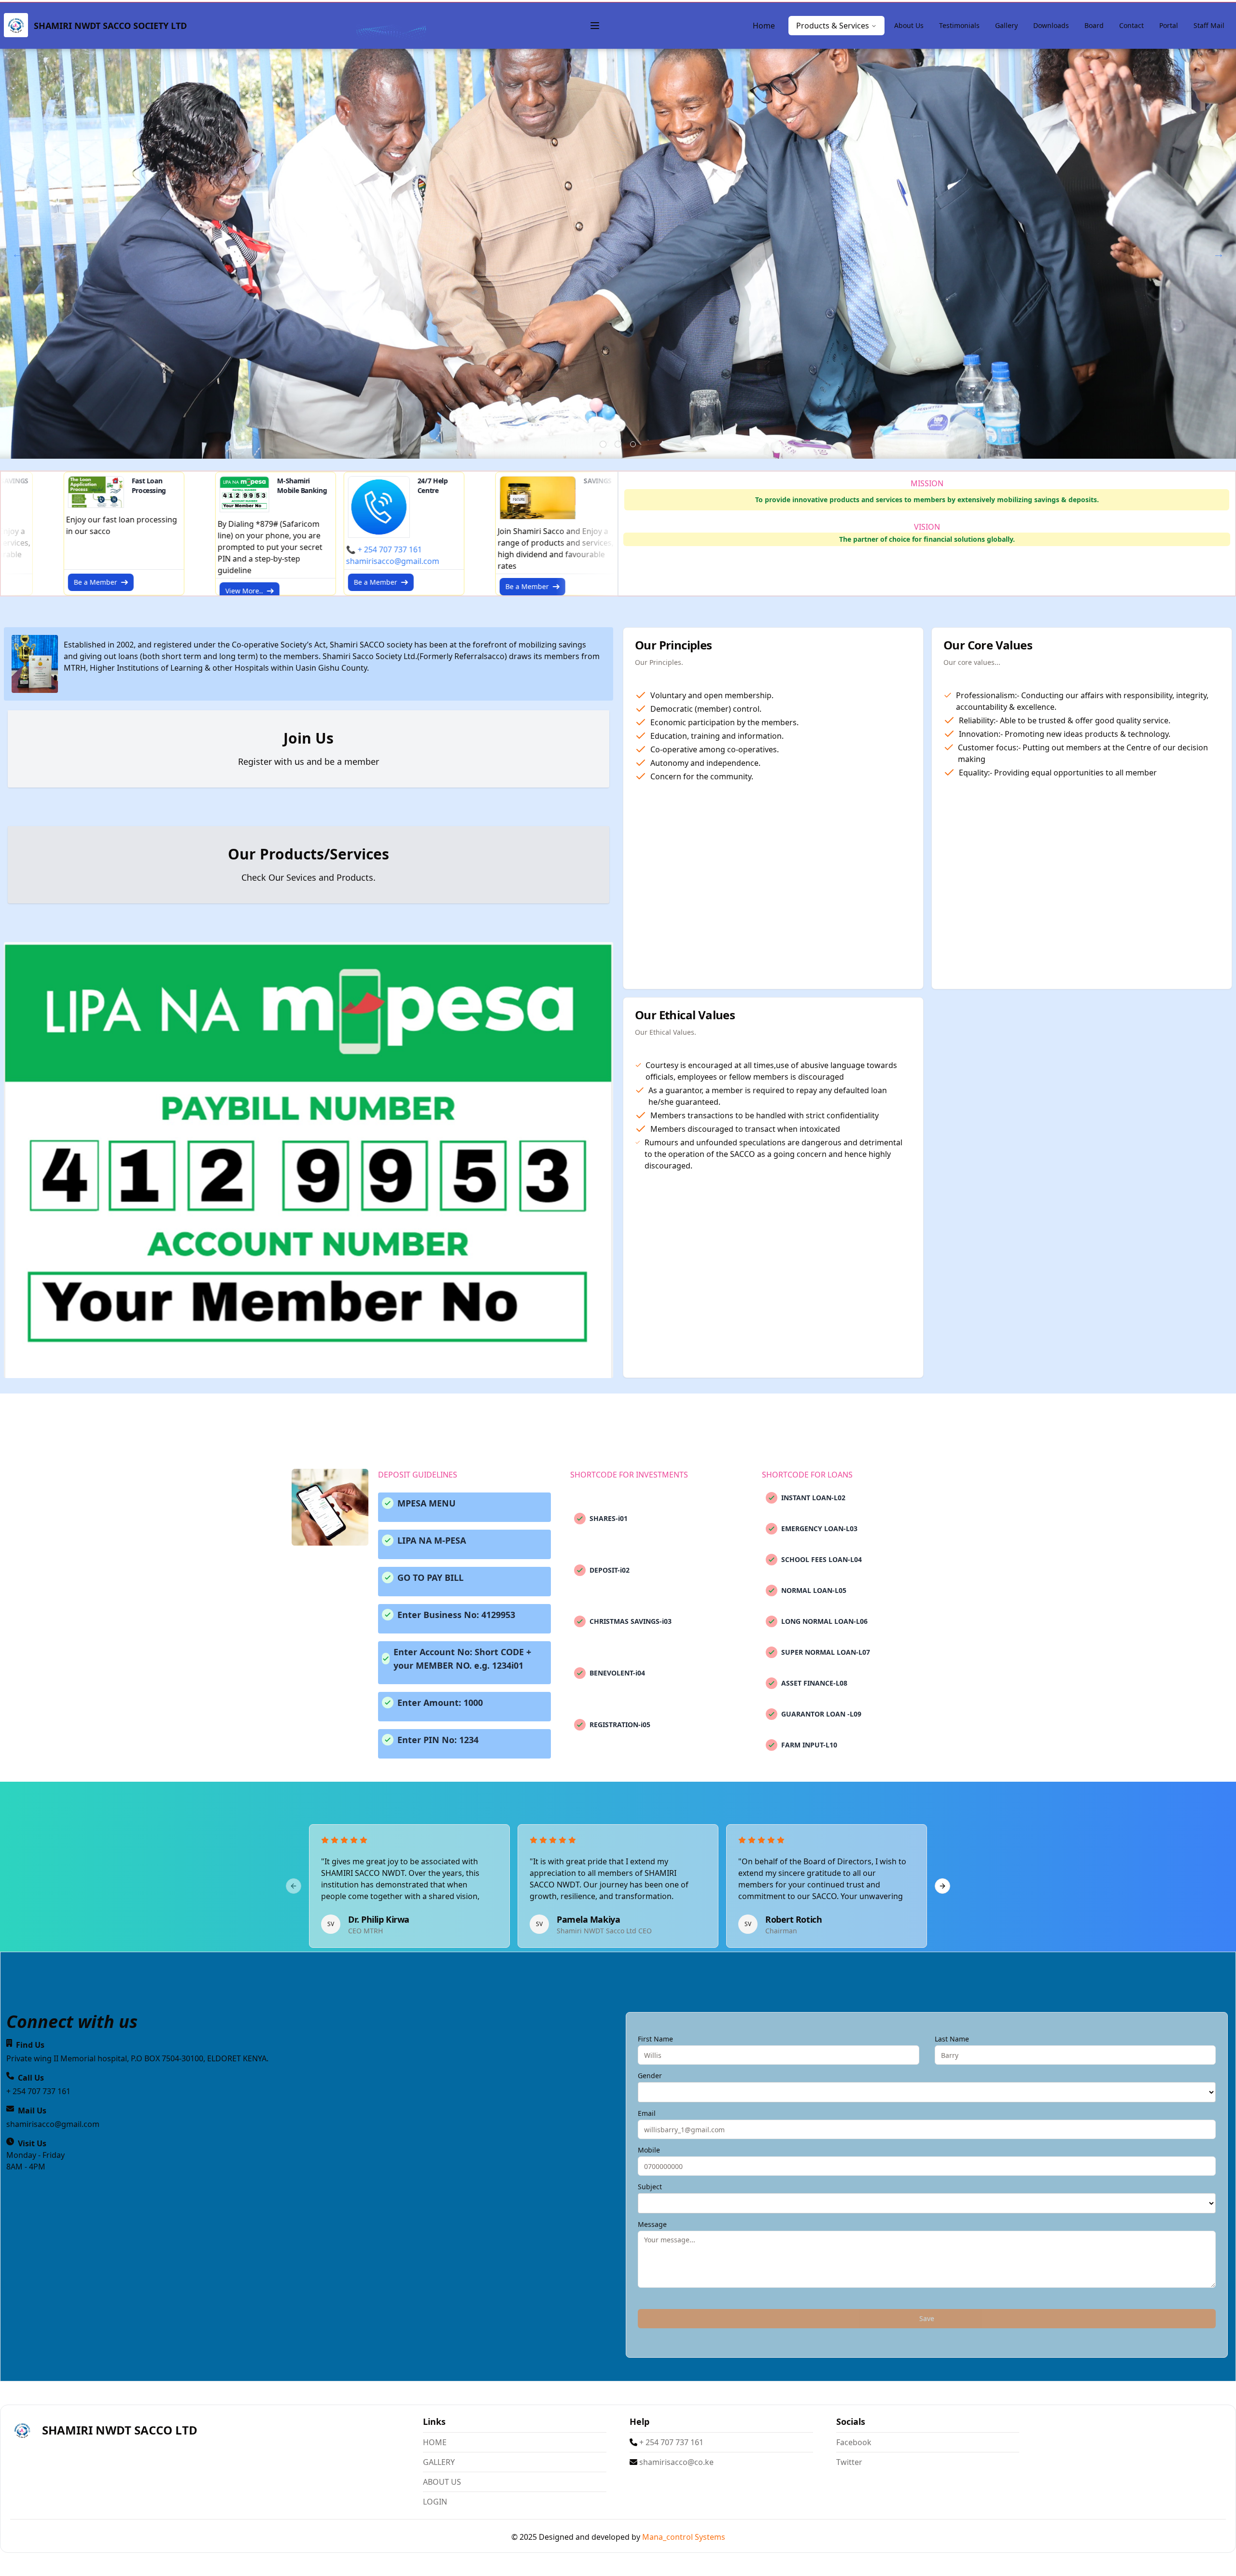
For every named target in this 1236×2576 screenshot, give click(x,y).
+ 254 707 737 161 (670, 2442)
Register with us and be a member (309, 761)
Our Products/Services (309, 854)
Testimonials (959, 25)
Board (1094, 25)
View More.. (110, 591)
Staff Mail (1209, 25)
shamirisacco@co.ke (675, 2462)
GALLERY (439, 2462)
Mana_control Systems (684, 2537)
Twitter (849, 2462)
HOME (435, 2442)
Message (652, 2224)
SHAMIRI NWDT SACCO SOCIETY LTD (110, 26)
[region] (618, 1886)
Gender (650, 2076)
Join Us (309, 738)
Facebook (854, 2442)
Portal (1169, 25)
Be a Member (241, 582)
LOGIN (435, 2502)
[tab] (603, 444)
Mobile (649, 2150)
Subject (650, 2187)
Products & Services (833, 26)
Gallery (1006, 25)
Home (764, 26)
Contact (1131, 25)
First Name (655, 2039)
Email (647, 2113)
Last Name (952, 2039)
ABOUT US (442, 2482)
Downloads (1051, 25)
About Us (909, 25)
